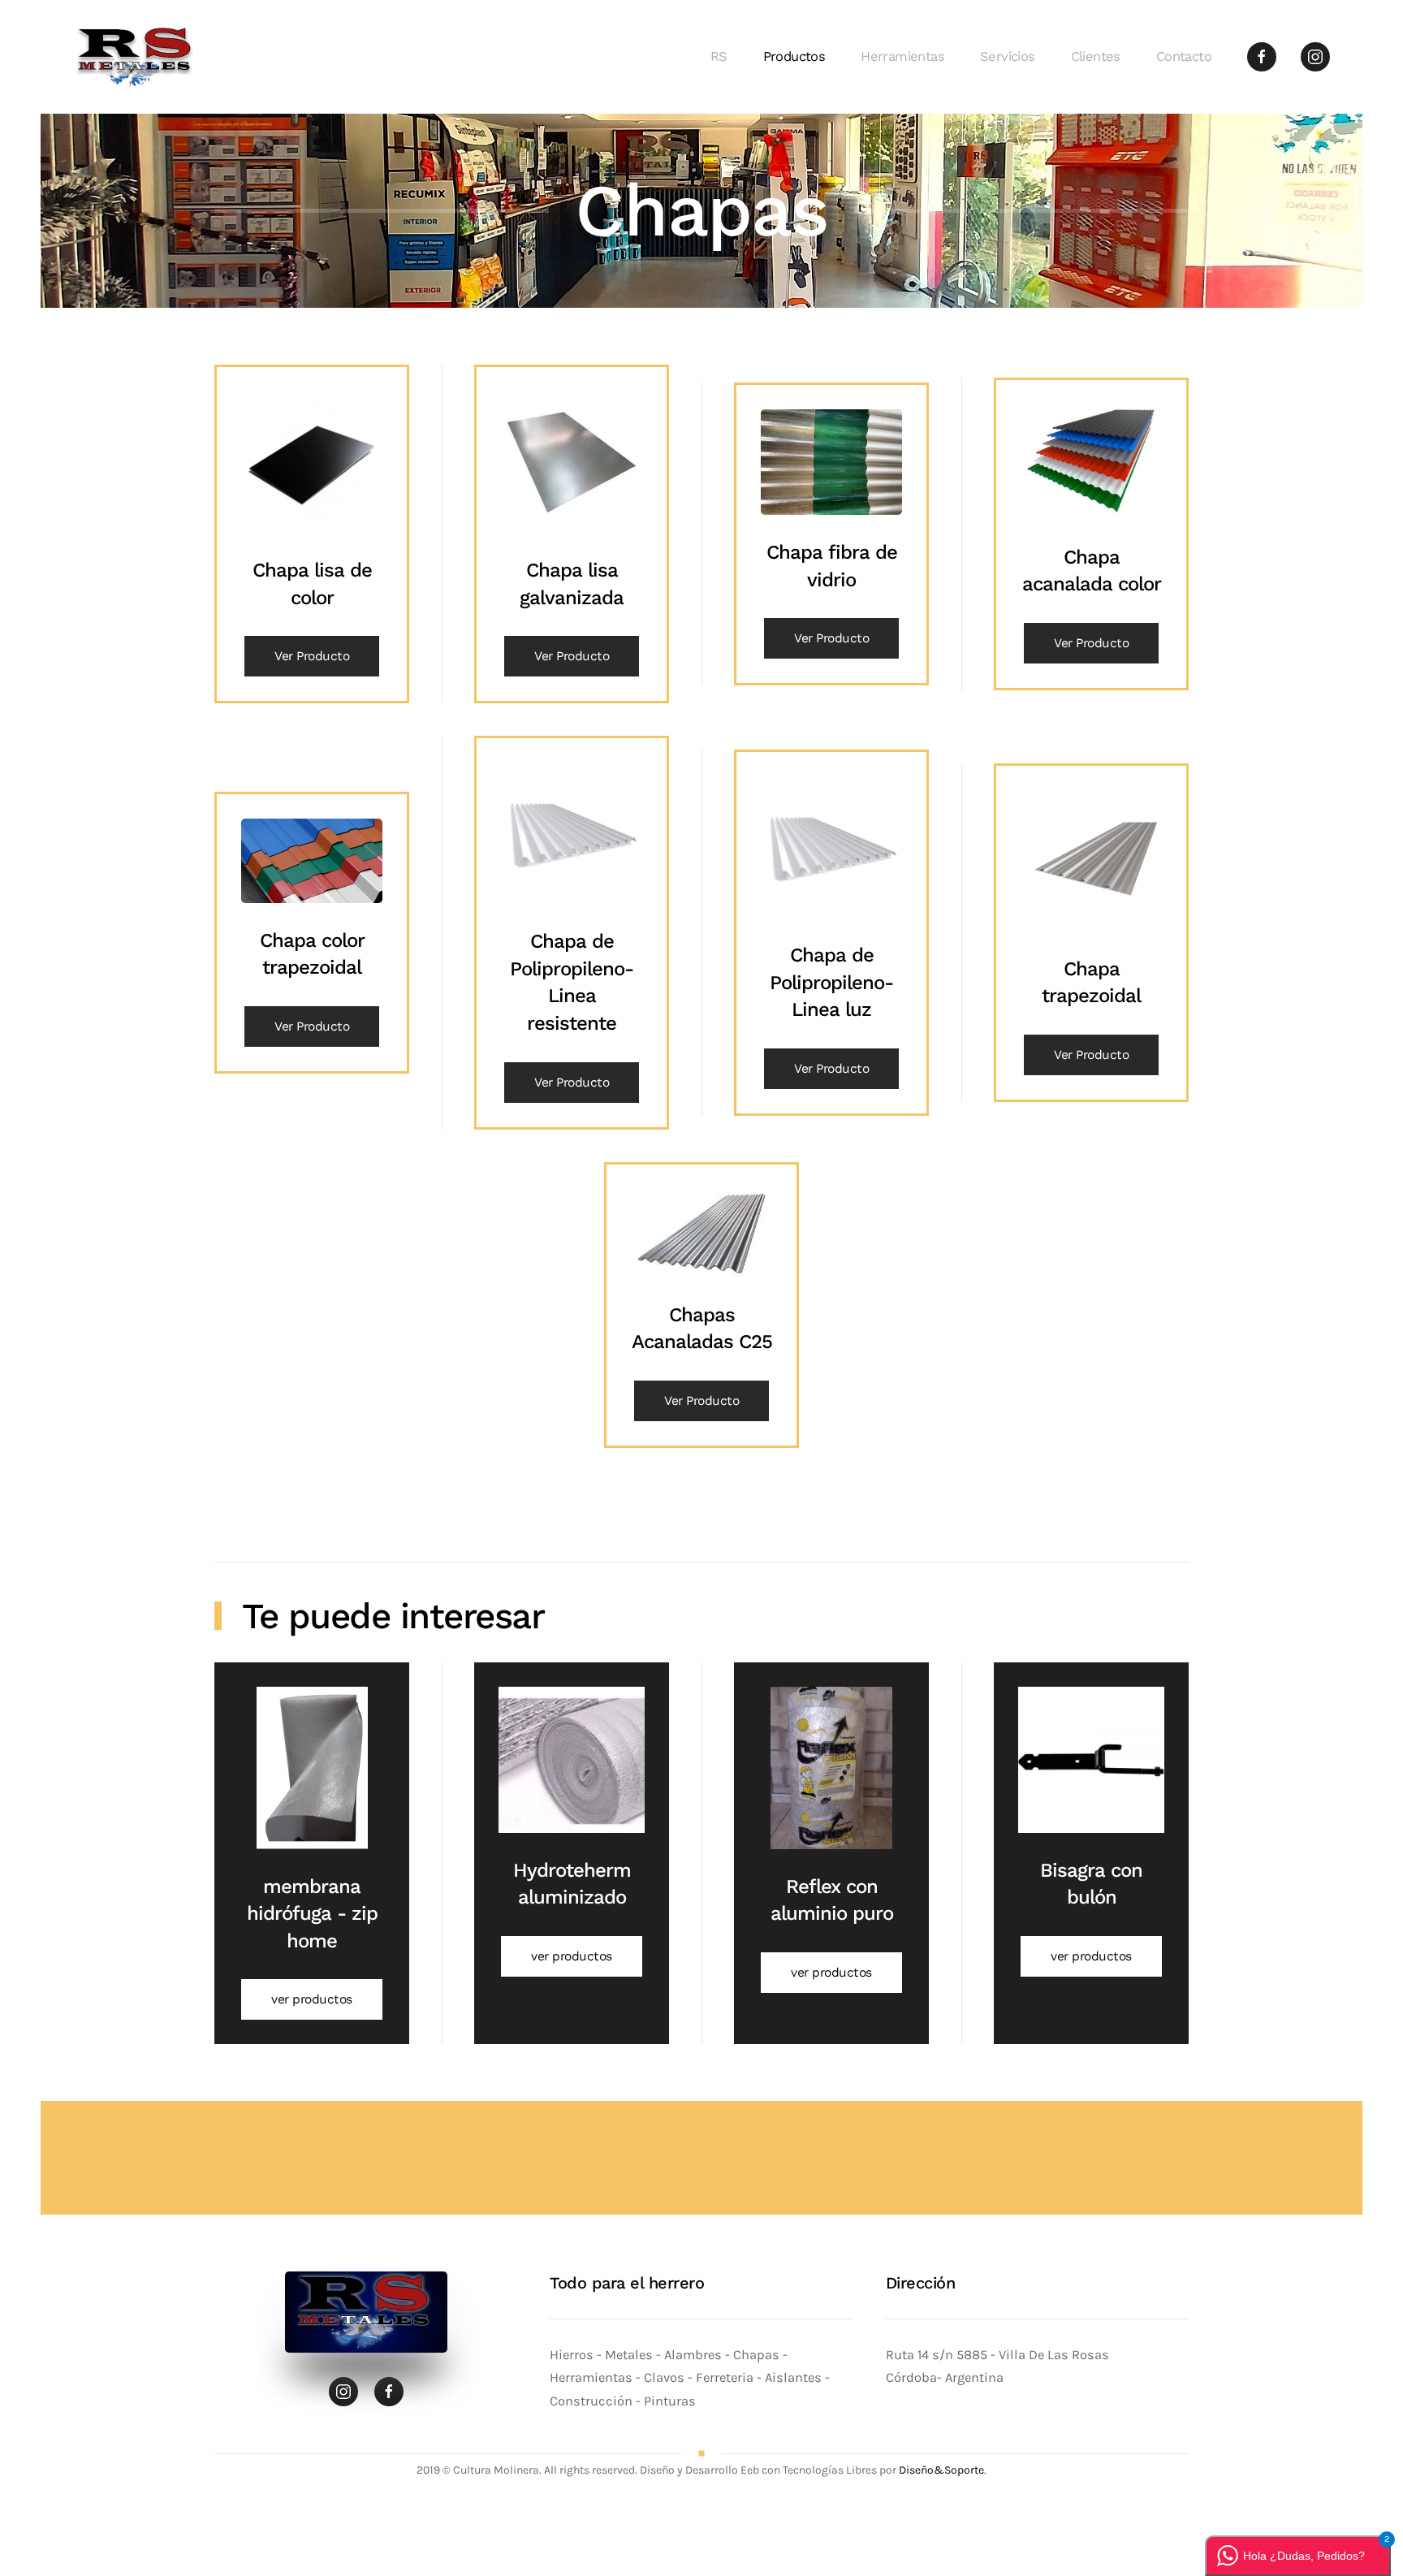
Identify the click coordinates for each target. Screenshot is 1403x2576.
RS (719, 56)
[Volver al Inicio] (137, 57)
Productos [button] (794, 56)
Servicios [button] (1008, 56)
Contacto (1184, 56)
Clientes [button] (1096, 56)
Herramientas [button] (902, 56)
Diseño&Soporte (941, 2470)
